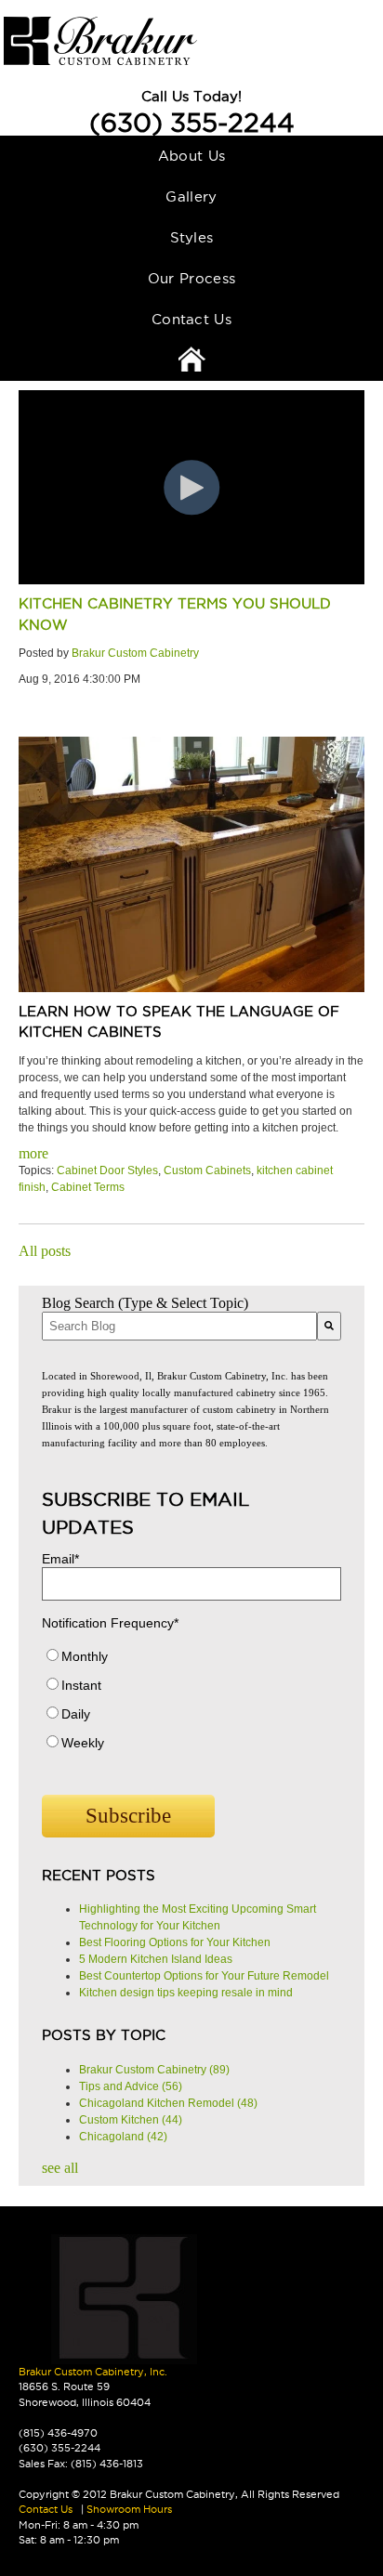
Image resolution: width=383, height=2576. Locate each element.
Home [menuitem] (191, 360)
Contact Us (46, 2509)
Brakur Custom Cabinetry (135, 653)
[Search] (329, 1326)
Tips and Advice (131, 2086)
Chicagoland (123, 2137)
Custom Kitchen (131, 2120)
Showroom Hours (129, 2509)
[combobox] (179, 1326)
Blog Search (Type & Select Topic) (145, 1303)
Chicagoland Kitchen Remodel (168, 2103)
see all (60, 2168)
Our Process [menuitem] (191, 278)
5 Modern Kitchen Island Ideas (156, 1959)
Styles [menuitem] (192, 237)
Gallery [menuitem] (191, 196)
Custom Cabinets (207, 1170)
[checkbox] (191, 1704)
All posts (45, 1251)
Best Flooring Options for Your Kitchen (175, 1942)
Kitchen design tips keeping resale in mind (186, 1993)
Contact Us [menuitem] (191, 319)
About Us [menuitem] (191, 156)
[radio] (191, 1661)
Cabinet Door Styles (107, 1170)
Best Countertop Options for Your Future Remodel (204, 1976)
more (33, 1153)
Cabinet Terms (88, 1187)
